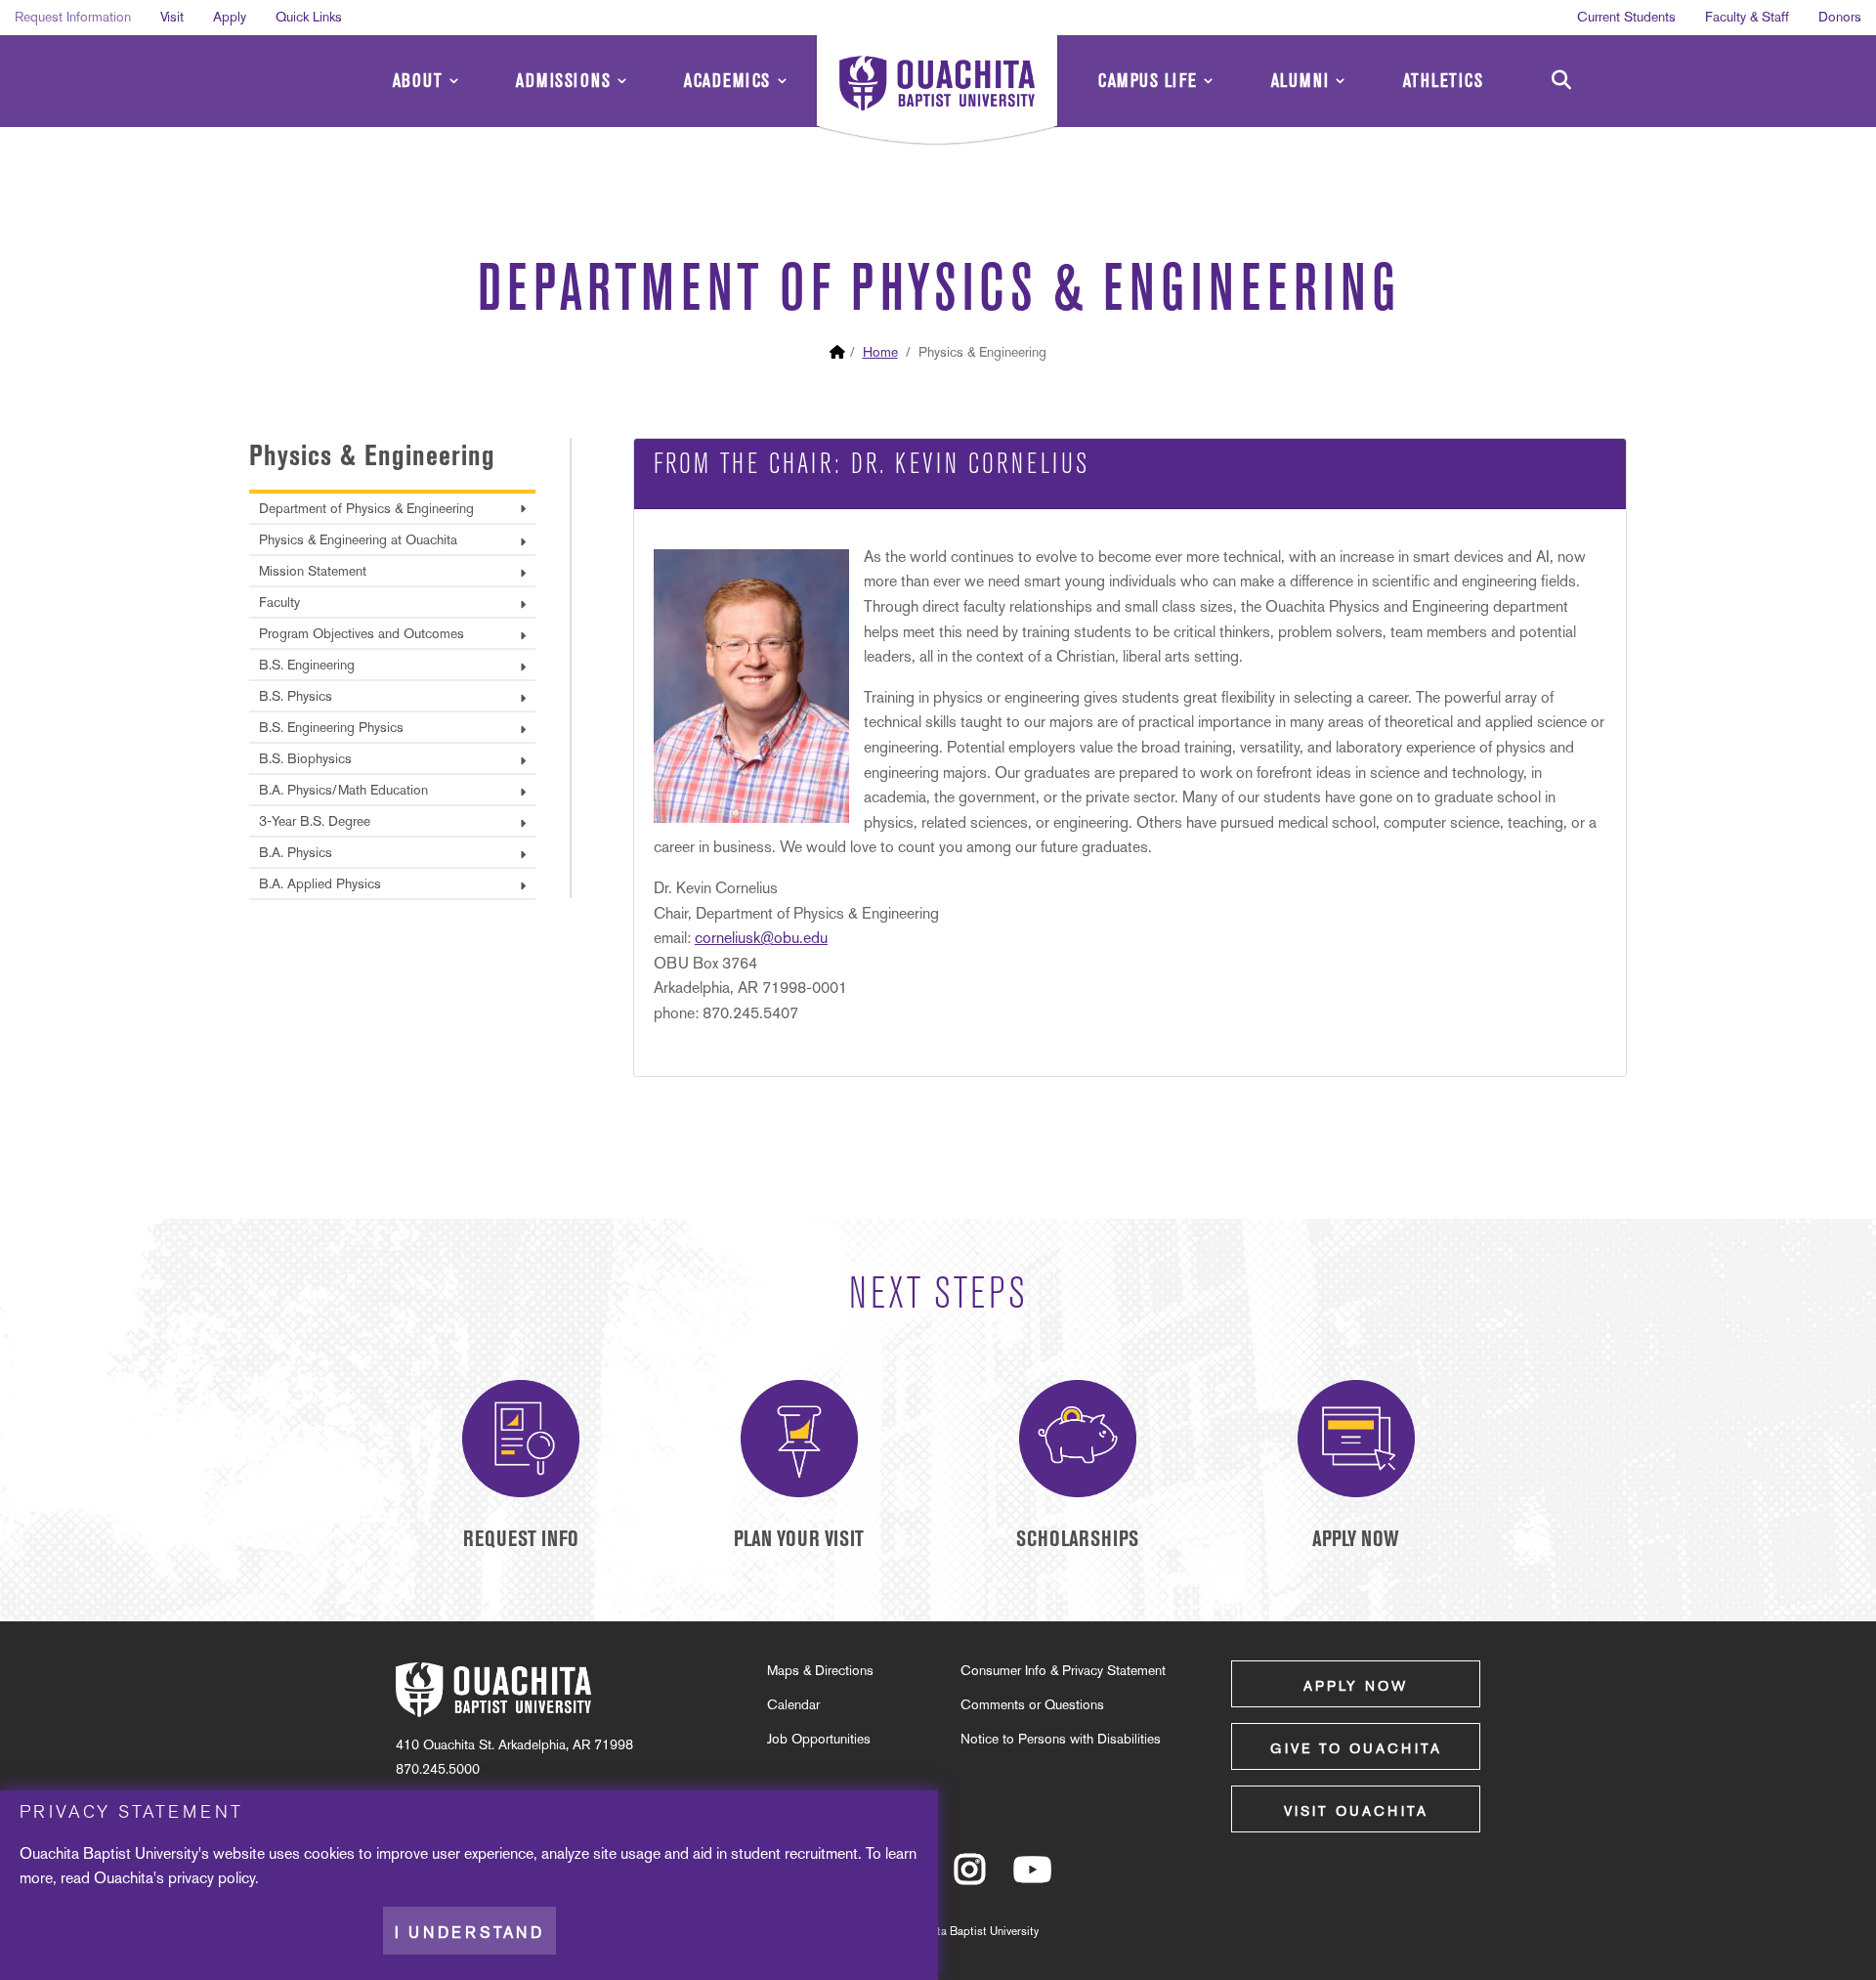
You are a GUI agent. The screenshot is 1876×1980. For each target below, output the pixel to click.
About (418, 81)
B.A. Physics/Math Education (343, 790)
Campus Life (1148, 81)
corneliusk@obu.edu (761, 938)
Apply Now (1356, 1686)
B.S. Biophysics (305, 758)
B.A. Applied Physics (320, 883)
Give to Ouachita (1356, 1748)
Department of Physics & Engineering (366, 508)
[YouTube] (1032, 1878)
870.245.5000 (438, 1769)
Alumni (1300, 81)
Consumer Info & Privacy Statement (1063, 1670)
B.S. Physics (296, 696)
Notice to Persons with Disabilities (1061, 1739)
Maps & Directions (820, 1670)
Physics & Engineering (372, 455)
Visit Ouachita (1356, 1811)
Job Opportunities (819, 1739)
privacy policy (212, 1878)
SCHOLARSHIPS (1077, 1539)
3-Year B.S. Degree (315, 821)
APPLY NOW (1356, 1539)
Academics (727, 81)
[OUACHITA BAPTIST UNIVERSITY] (937, 93)
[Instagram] (970, 1878)
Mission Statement (313, 571)
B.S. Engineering (307, 665)
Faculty (279, 602)
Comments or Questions (1032, 1704)
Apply (230, 17)
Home (880, 352)
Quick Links (309, 17)
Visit (172, 17)
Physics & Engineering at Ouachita (358, 539)
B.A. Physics (296, 852)
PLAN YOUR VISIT (799, 1539)
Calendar (793, 1704)
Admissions (563, 81)
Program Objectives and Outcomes (362, 633)
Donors (1840, 17)
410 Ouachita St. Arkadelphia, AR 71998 (514, 1744)
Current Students (1626, 17)
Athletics (1444, 81)
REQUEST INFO (521, 1539)
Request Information (73, 17)
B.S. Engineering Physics (331, 727)
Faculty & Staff (1747, 17)
